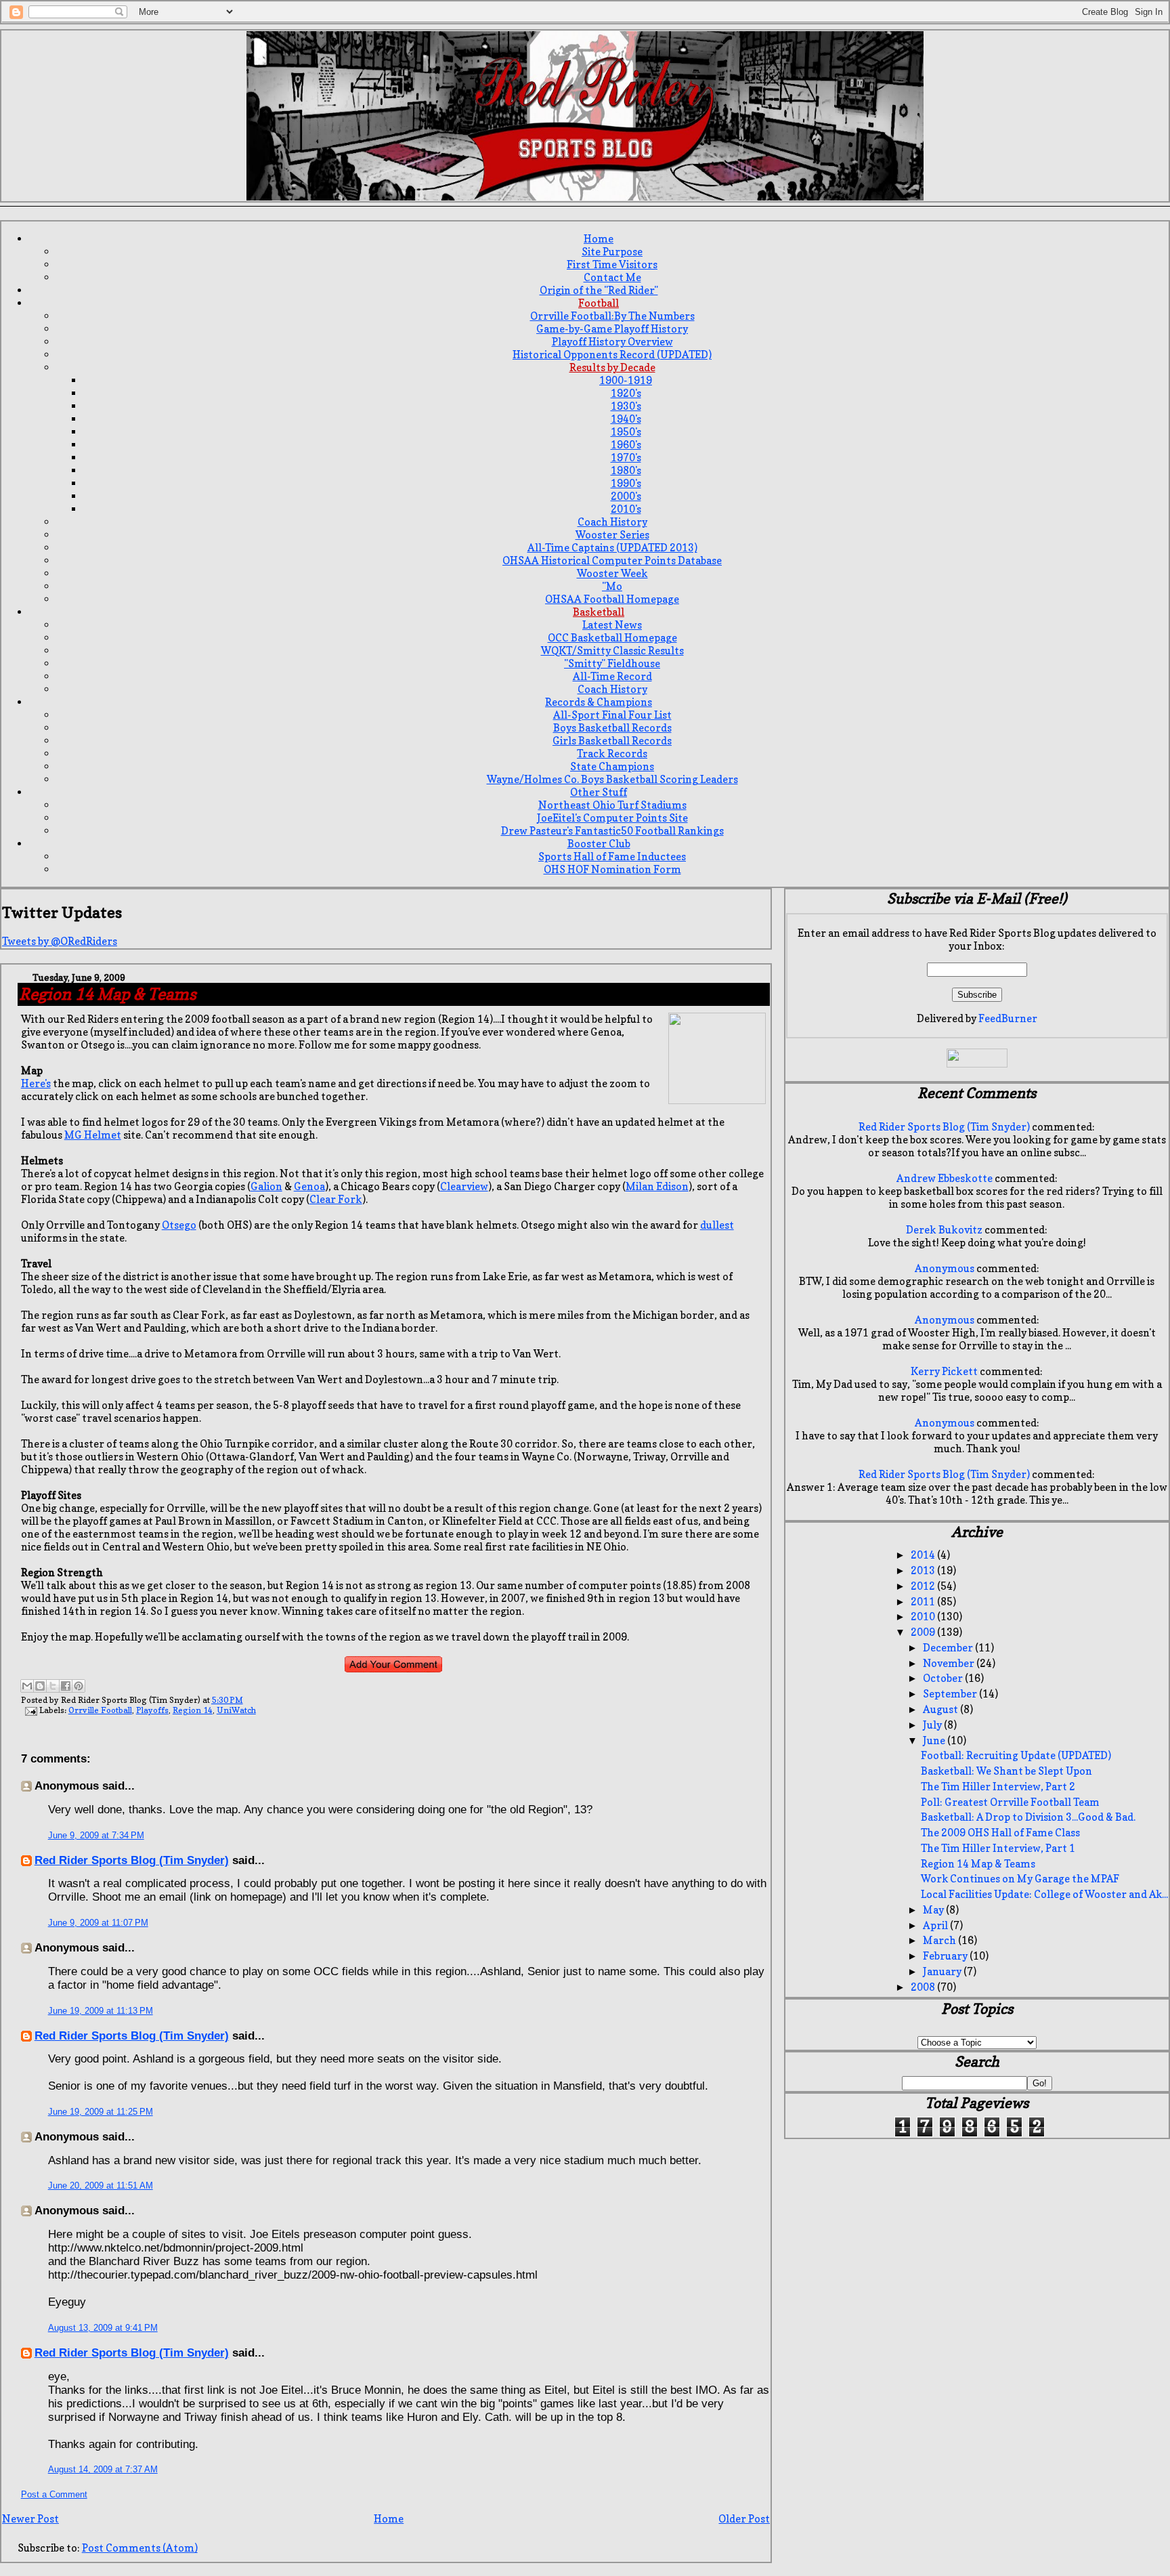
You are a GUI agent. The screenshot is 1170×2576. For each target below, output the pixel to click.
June (935, 1740)
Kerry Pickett (944, 1371)
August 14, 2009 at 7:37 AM (103, 2469)
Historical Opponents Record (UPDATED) (612, 355)
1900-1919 (626, 380)
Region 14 (193, 1710)
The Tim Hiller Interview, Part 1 (998, 1848)
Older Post (744, 2519)
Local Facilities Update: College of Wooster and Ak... (1044, 1894)
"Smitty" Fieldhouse (612, 663)
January (943, 1971)
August (941, 1709)
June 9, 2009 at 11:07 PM (98, 1923)
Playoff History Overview (612, 342)
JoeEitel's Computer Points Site (612, 818)
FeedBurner (1008, 1018)
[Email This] (27, 1686)
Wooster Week (612, 573)
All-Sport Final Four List (612, 715)
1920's (626, 393)
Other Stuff (599, 792)
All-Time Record (612, 676)
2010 (924, 1617)
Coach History (612, 522)
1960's (626, 445)
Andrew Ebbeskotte (945, 1178)
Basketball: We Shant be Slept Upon (1006, 1771)
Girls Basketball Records (612, 741)
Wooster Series (612, 535)
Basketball (599, 612)
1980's (626, 470)
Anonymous (945, 1268)
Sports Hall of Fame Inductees (612, 857)
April (936, 1925)
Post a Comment (54, 2494)
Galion (266, 1186)
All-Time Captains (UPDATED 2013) (612, 548)
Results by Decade (612, 367)
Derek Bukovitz (944, 1230)
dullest (717, 1225)
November (950, 1663)
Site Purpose (612, 252)
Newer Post (30, 2519)
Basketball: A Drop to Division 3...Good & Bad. (1028, 1817)
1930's (626, 406)
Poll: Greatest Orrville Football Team (1010, 1802)
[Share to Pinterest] (79, 1686)
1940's (626, 419)
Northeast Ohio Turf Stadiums (612, 805)
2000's (626, 496)
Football (599, 303)
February (946, 1956)
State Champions (612, 766)
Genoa (309, 1186)
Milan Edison (657, 1186)
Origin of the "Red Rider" (599, 290)
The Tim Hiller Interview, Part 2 (998, 1787)
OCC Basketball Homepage (612, 638)
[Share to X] (53, 1686)
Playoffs (152, 1710)
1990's (626, 483)
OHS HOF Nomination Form (612, 869)
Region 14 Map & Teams (978, 1864)
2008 (924, 1987)
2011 (924, 1602)
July (933, 1725)
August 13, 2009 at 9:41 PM (103, 2328)
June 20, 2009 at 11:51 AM (101, 2186)
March (940, 1940)
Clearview (464, 1186)
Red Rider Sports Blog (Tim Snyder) (132, 1860)
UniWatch (236, 1710)
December (949, 1648)
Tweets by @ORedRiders (60, 941)
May (934, 1910)
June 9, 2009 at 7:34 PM (96, 1835)
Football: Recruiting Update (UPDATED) (1016, 1755)
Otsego (179, 1225)
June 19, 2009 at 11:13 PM (101, 2011)
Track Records (612, 754)
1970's (626, 458)
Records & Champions (599, 702)
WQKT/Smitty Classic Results (612, 651)
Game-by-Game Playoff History (612, 329)
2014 (924, 1555)
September (951, 1694)
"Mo (612, 586)
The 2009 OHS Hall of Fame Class (1000, 1833)
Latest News (612, 625)
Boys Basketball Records (612, 728)
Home (599, 239)
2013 (924, 1570)
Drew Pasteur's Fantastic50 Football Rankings (612, 831)
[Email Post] (30, 1710)
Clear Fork (336, 1199)
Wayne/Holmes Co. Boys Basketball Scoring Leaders (612, 779)
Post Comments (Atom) (140, 2548)
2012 (924, 1586)
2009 (924, 1632)
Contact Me (612, 277)
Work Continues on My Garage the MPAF (1020, 1879)
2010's (626, 509)
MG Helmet (93, 1135)
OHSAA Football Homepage (612, 599)
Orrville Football (100, 1710)
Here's (36, 1083)
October (944, 1678)
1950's (626, 432)
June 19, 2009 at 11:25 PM (101, 2112)
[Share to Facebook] (66, 1686)
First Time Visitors (612, 265)
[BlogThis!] (40, 1686)
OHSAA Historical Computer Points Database (612, 561)
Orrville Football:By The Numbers (612, 316)
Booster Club (599, 844)
